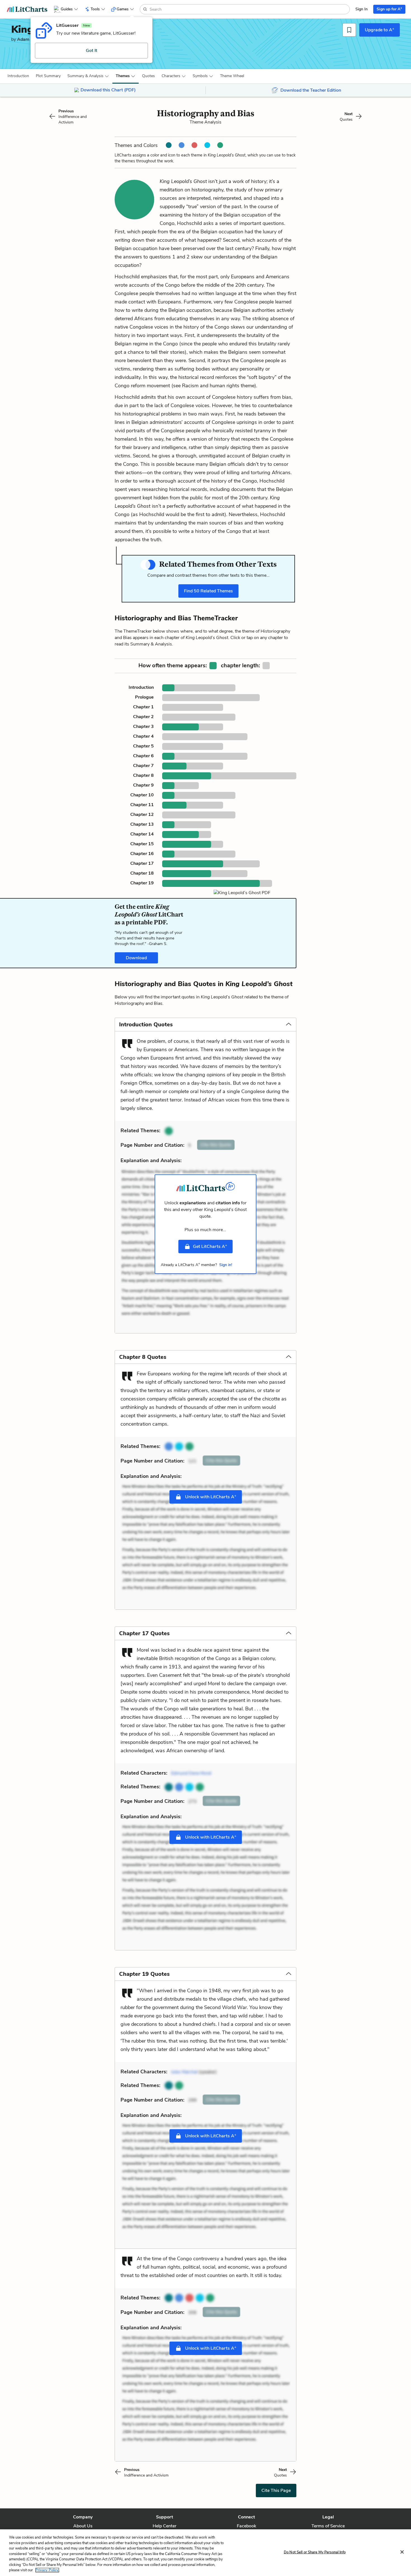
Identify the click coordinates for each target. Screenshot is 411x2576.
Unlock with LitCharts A (210, 1497)
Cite (216, 1145)
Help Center (165, 2526)
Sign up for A (389, 9)
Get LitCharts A (210, 1246)
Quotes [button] (148, 76)
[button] (18, 76)
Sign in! (226, 1265)
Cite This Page (276, 2490)
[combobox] (249, 9)
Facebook (246, 2526)
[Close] (402, 2552)
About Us (83, 2526)
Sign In (362, 9)
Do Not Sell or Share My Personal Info (315, 2552)
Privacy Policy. (47, 2570)
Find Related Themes (208, 591)
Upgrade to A (380, 30)
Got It (92, 51)
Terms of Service (328, 2526)
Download (136, 958)
